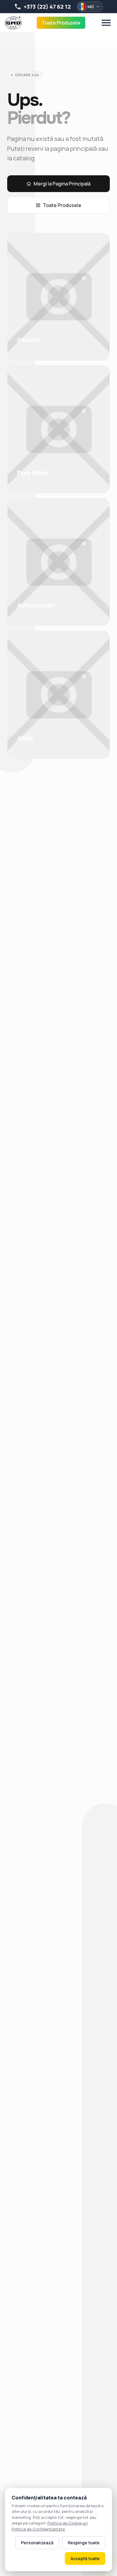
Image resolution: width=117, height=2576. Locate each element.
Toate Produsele (61, 23)
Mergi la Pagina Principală (62, 184)
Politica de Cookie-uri (67, 2523)
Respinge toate (84, 2543)
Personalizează (37, 2543)
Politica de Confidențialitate (38, 2529)
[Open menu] (106, 23)
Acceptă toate (85, 2558)
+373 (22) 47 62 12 (47, 7)
